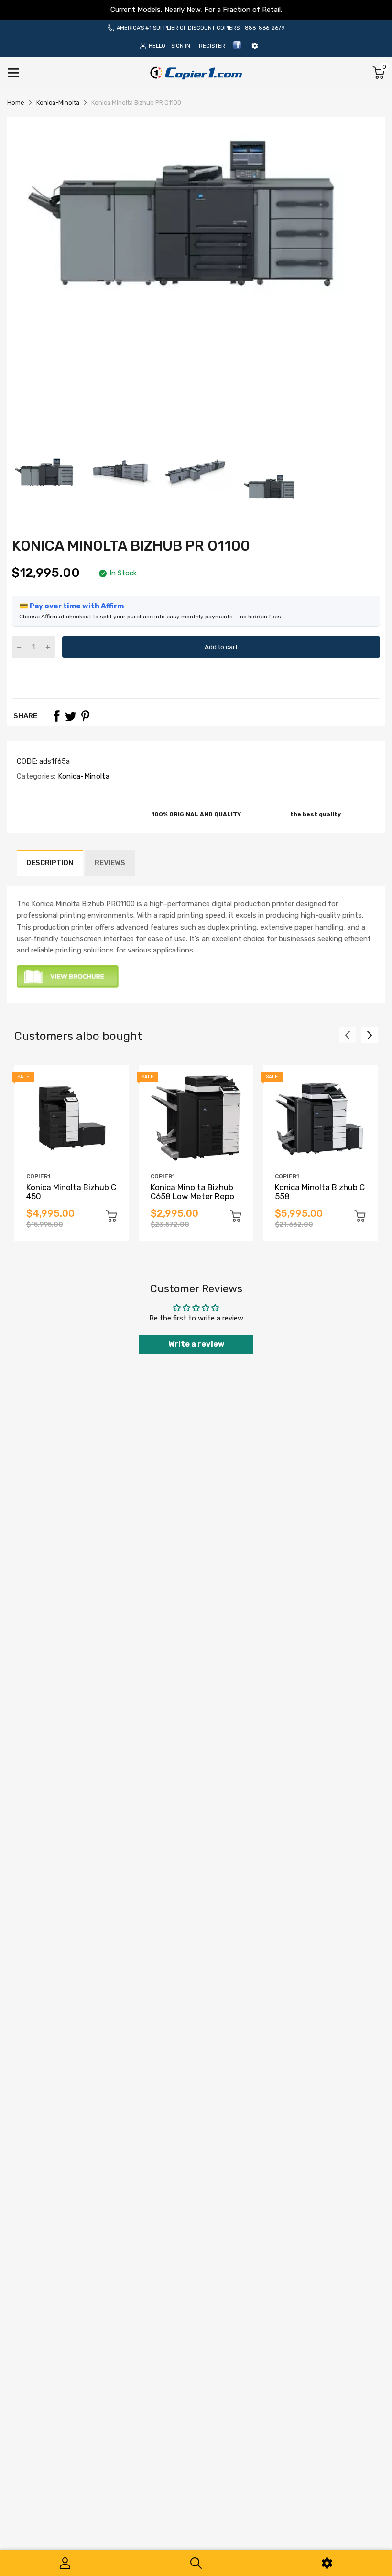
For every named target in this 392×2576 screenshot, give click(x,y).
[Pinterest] (85, 716)
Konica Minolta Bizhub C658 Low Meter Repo (192, 1192)
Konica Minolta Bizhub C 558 (320, 1192)
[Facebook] (237, 48)
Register (212, 46)
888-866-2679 (265, 28)
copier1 (38, 1176)
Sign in (181, 46)
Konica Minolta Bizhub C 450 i (71, 1192)
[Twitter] (71, 716)
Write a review (196, 1344)
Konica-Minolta (82, 776)
